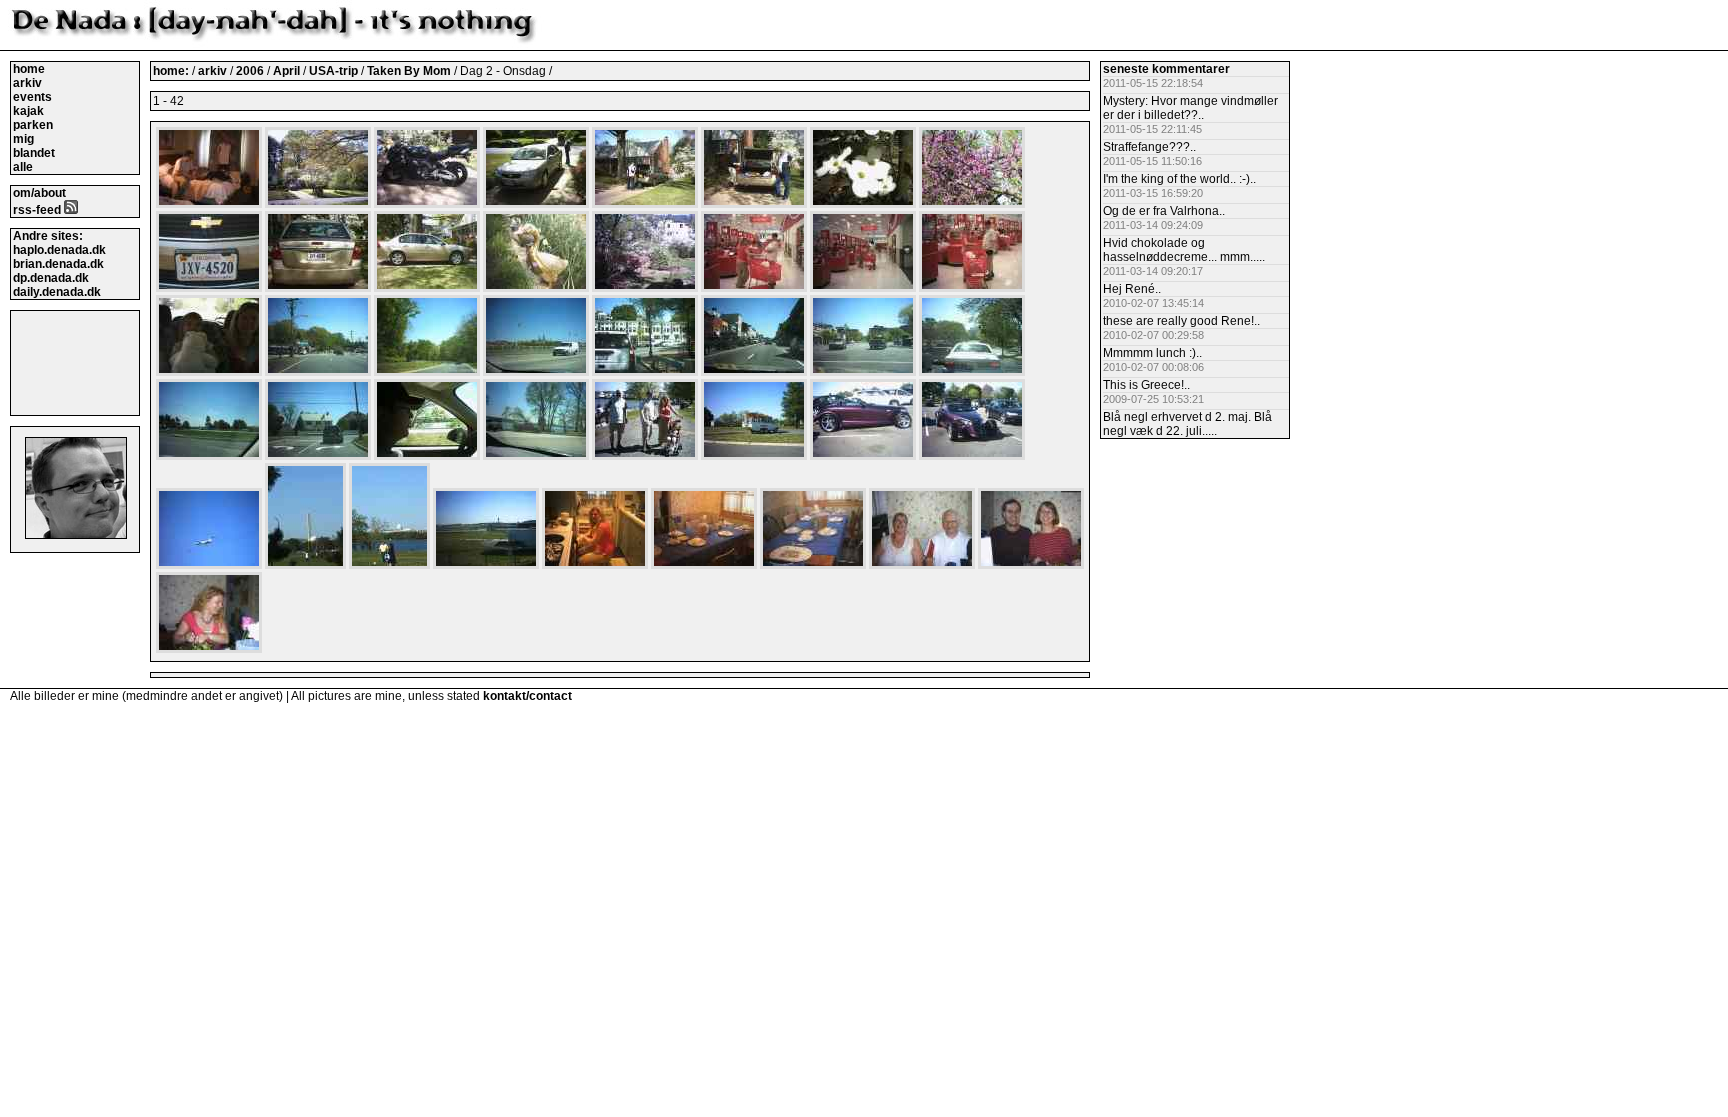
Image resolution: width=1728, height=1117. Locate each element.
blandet (34, 153)
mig (23, 139)
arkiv (27, 83)
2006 (250, 71)
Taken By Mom (410, 71)
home (29, 69)
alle (23, 167)
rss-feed (38, 210)
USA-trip (335, 71)
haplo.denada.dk (59, 250)
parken (33, 125)
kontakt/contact (527, 696)
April (288, 71)
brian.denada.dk (58, 264)
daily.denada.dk (57, 292)
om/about (39, 193)
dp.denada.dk (51, 278)
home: (172, 71)
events (32, 97)
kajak (28, 111)
